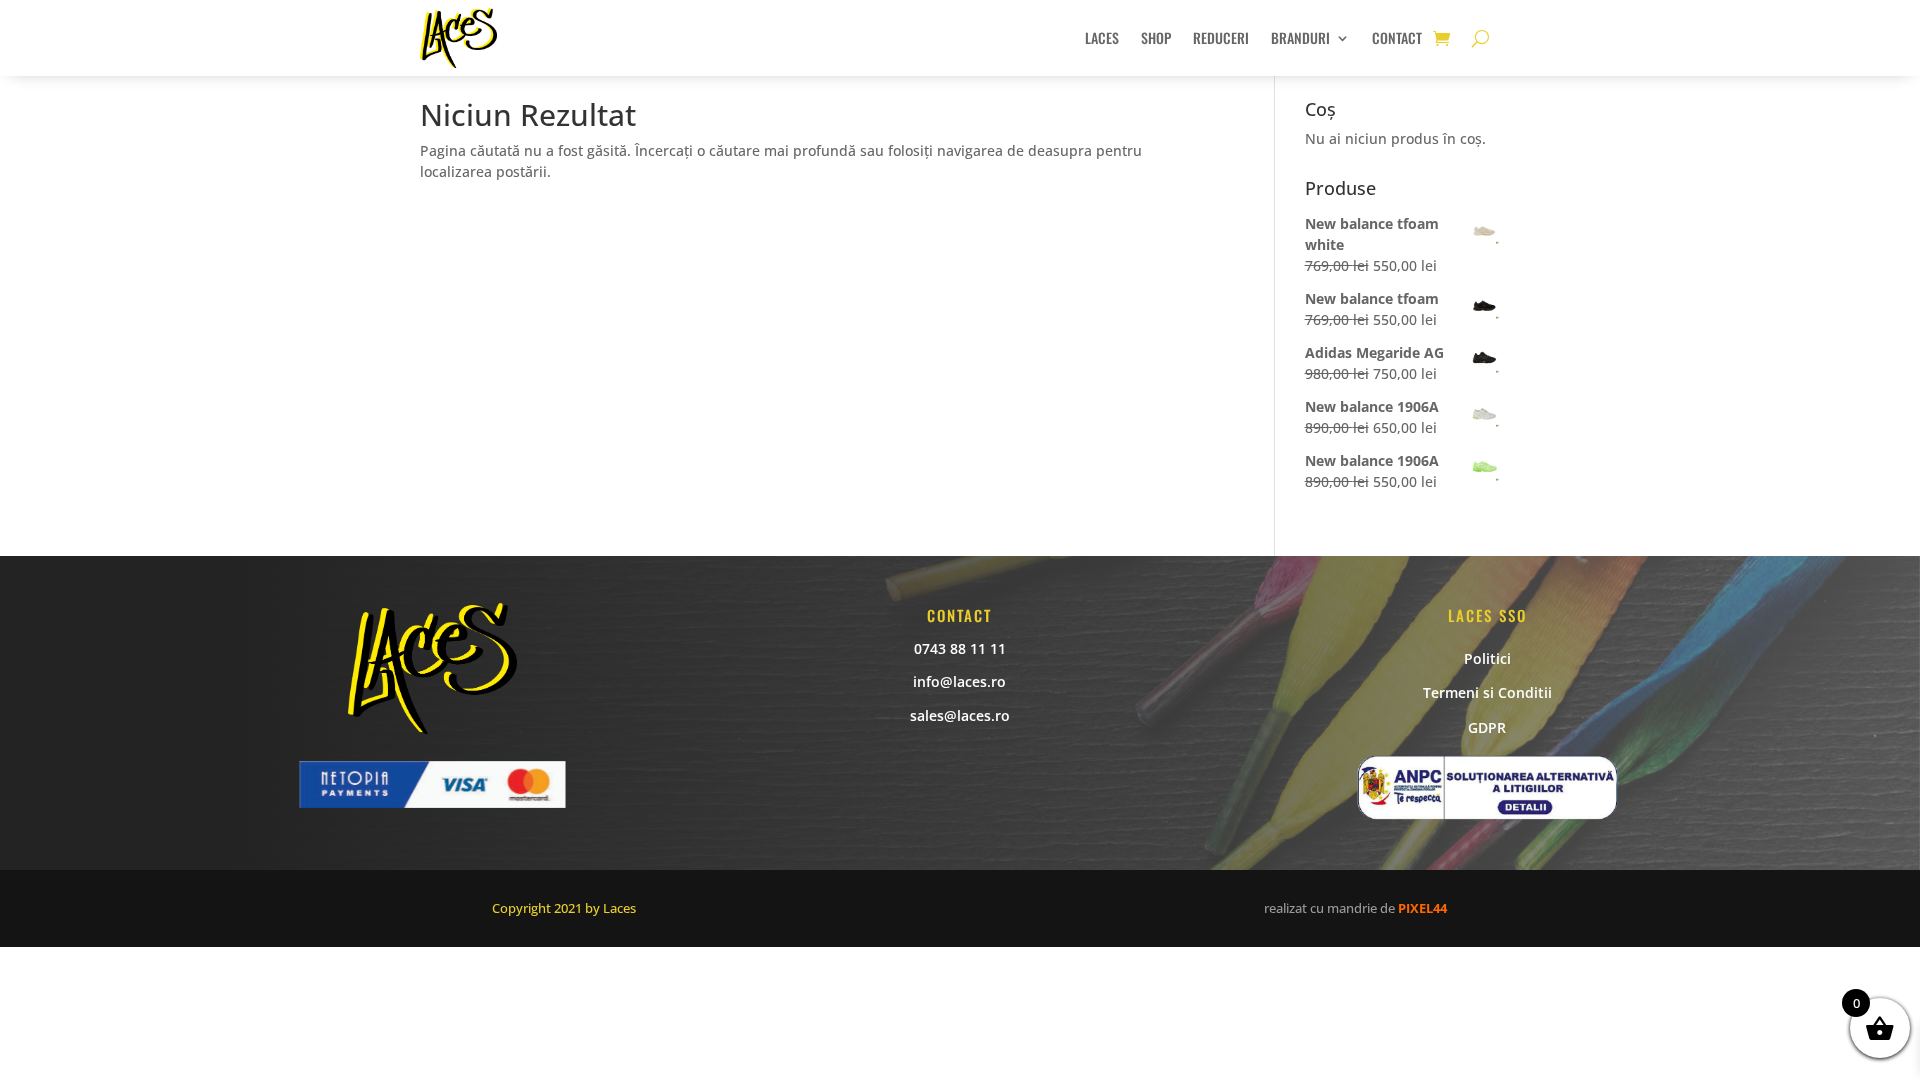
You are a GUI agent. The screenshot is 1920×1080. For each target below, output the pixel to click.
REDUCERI (1221, 37)
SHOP (1156, 37)
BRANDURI (1300, 37)
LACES (1102, 37)
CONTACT (1397, 37)
